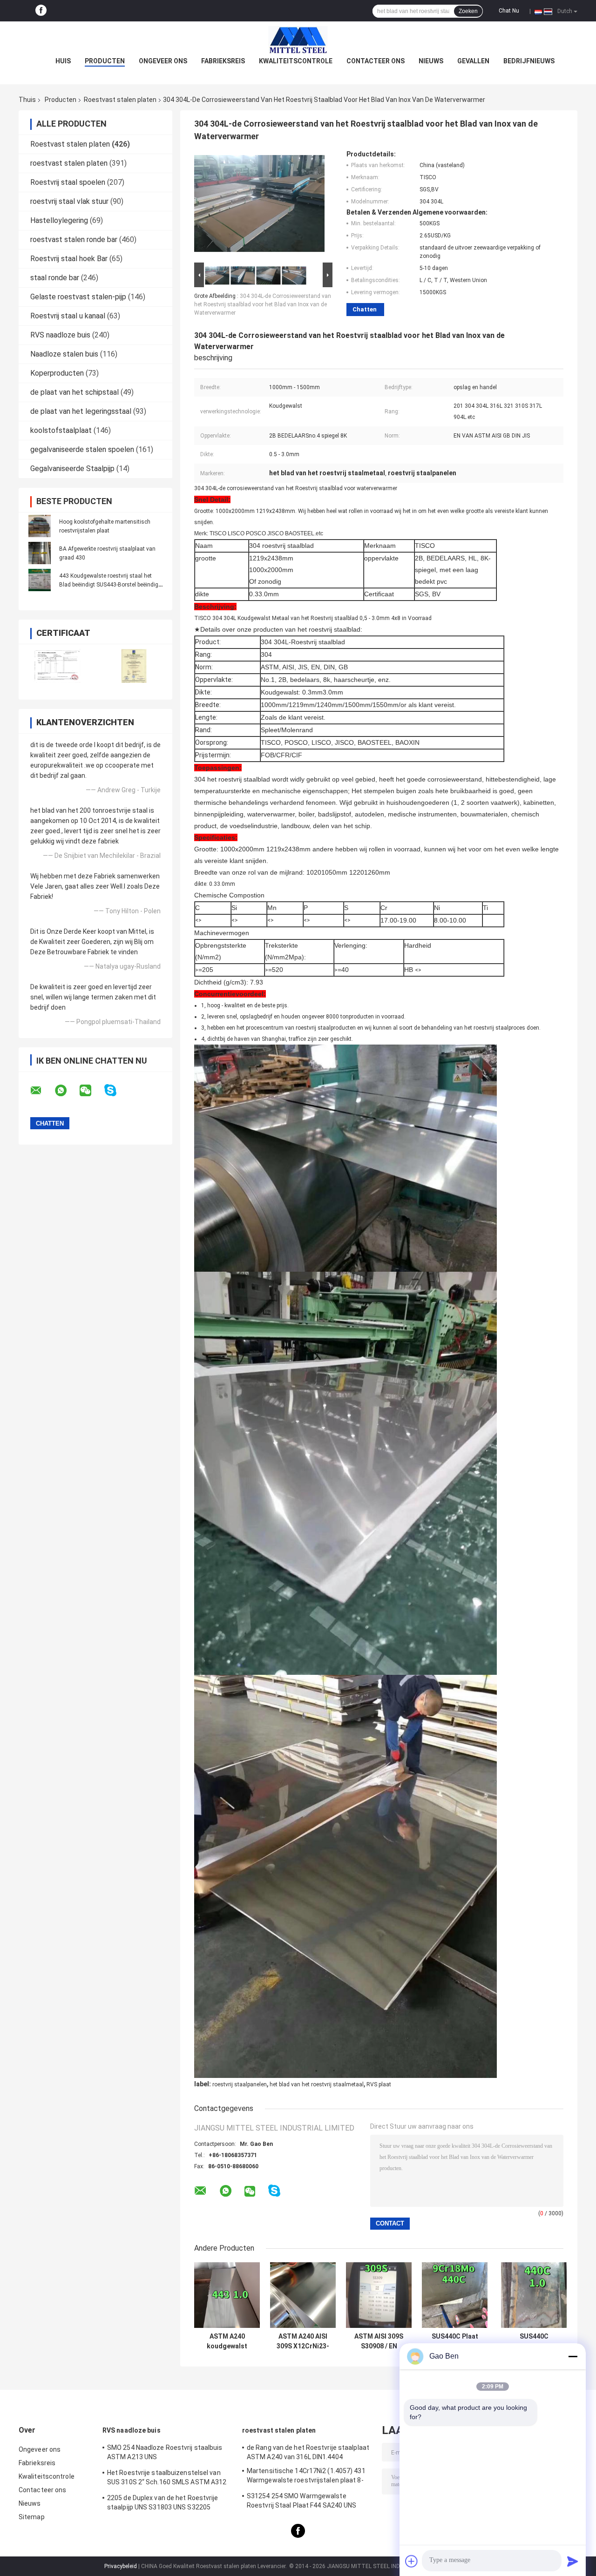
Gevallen (473, 61)
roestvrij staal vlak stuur (69, 201)
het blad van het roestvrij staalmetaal (317, 2084)
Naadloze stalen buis (64, 354)
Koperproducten (57, 373)
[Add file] (412, 2561)
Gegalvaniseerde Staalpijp (72, 469)
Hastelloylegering (59, 220)
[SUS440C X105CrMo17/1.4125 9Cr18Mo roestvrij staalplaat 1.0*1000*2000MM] (534, 2295)
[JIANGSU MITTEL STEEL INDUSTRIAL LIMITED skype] (116, 1090)
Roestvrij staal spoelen (68, 182)
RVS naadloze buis (60, 335)
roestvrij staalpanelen (240, 2084)
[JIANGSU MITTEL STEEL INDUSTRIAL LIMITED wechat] (91, 1091)
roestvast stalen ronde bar (74, 239)
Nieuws (431, 61)
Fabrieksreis (223, 61)
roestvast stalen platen (69, 163)
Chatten (365, 309)
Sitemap (32, 2517)
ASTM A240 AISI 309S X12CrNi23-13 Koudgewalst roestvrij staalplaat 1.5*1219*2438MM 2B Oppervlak (303, 2341)
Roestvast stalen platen (120, 100)
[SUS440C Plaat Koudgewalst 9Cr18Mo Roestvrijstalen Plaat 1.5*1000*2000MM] (455, 2295)
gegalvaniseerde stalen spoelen (82, 449)
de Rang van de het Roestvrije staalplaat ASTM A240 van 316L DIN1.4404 (308, 2452)
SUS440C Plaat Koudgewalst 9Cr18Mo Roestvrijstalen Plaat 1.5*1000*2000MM (455, 2341)
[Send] (573, 2561)
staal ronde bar (55, 278)
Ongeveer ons (163, 61)
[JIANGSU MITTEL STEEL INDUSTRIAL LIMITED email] (42, 1091)
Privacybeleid (121, 2566)
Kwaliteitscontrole (296, 61)
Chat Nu (509, 11)
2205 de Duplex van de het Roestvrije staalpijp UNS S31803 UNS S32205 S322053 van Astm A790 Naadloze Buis (167, 2504)
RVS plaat (379, 2084)
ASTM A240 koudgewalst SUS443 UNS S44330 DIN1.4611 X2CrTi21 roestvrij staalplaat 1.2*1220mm (227, 2341)
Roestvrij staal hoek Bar (69, 259)
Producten (105, 61)
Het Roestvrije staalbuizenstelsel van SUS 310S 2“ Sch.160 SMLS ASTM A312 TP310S (167, 2479)
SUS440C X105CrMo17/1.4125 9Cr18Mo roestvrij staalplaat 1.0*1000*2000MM (534, 2341)
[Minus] (573, 2356)
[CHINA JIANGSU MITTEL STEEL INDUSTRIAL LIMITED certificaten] (57, 666)
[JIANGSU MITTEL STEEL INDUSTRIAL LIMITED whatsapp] (67, 1091)
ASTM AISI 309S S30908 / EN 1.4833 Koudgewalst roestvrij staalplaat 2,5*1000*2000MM (379, 2341)
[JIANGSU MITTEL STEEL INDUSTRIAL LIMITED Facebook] (41, 11)
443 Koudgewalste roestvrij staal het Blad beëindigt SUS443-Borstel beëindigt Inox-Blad (110, 585)
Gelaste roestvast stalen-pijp (78, 297)
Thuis (27, 100)
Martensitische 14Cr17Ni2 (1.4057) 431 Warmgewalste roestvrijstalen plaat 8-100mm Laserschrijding (306, 2477)
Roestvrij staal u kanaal (68, 316)
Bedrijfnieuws (529, 61)
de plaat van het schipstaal (74, 392)
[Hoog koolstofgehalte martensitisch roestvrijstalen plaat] (40, 526)
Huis (63, 61)
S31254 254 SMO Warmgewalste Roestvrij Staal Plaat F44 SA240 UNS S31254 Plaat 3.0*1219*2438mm (302, 2502)
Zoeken (468, 11)
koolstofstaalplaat (61, 430)
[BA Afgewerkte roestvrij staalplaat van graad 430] (40, 553)
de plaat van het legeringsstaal (81, 411)
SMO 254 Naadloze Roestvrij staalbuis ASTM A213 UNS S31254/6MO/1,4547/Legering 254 (165, 2454)
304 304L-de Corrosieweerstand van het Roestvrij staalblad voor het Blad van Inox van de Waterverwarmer (263, 304)
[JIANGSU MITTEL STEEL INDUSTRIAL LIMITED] (298, 40)
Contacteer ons (376, 61)
